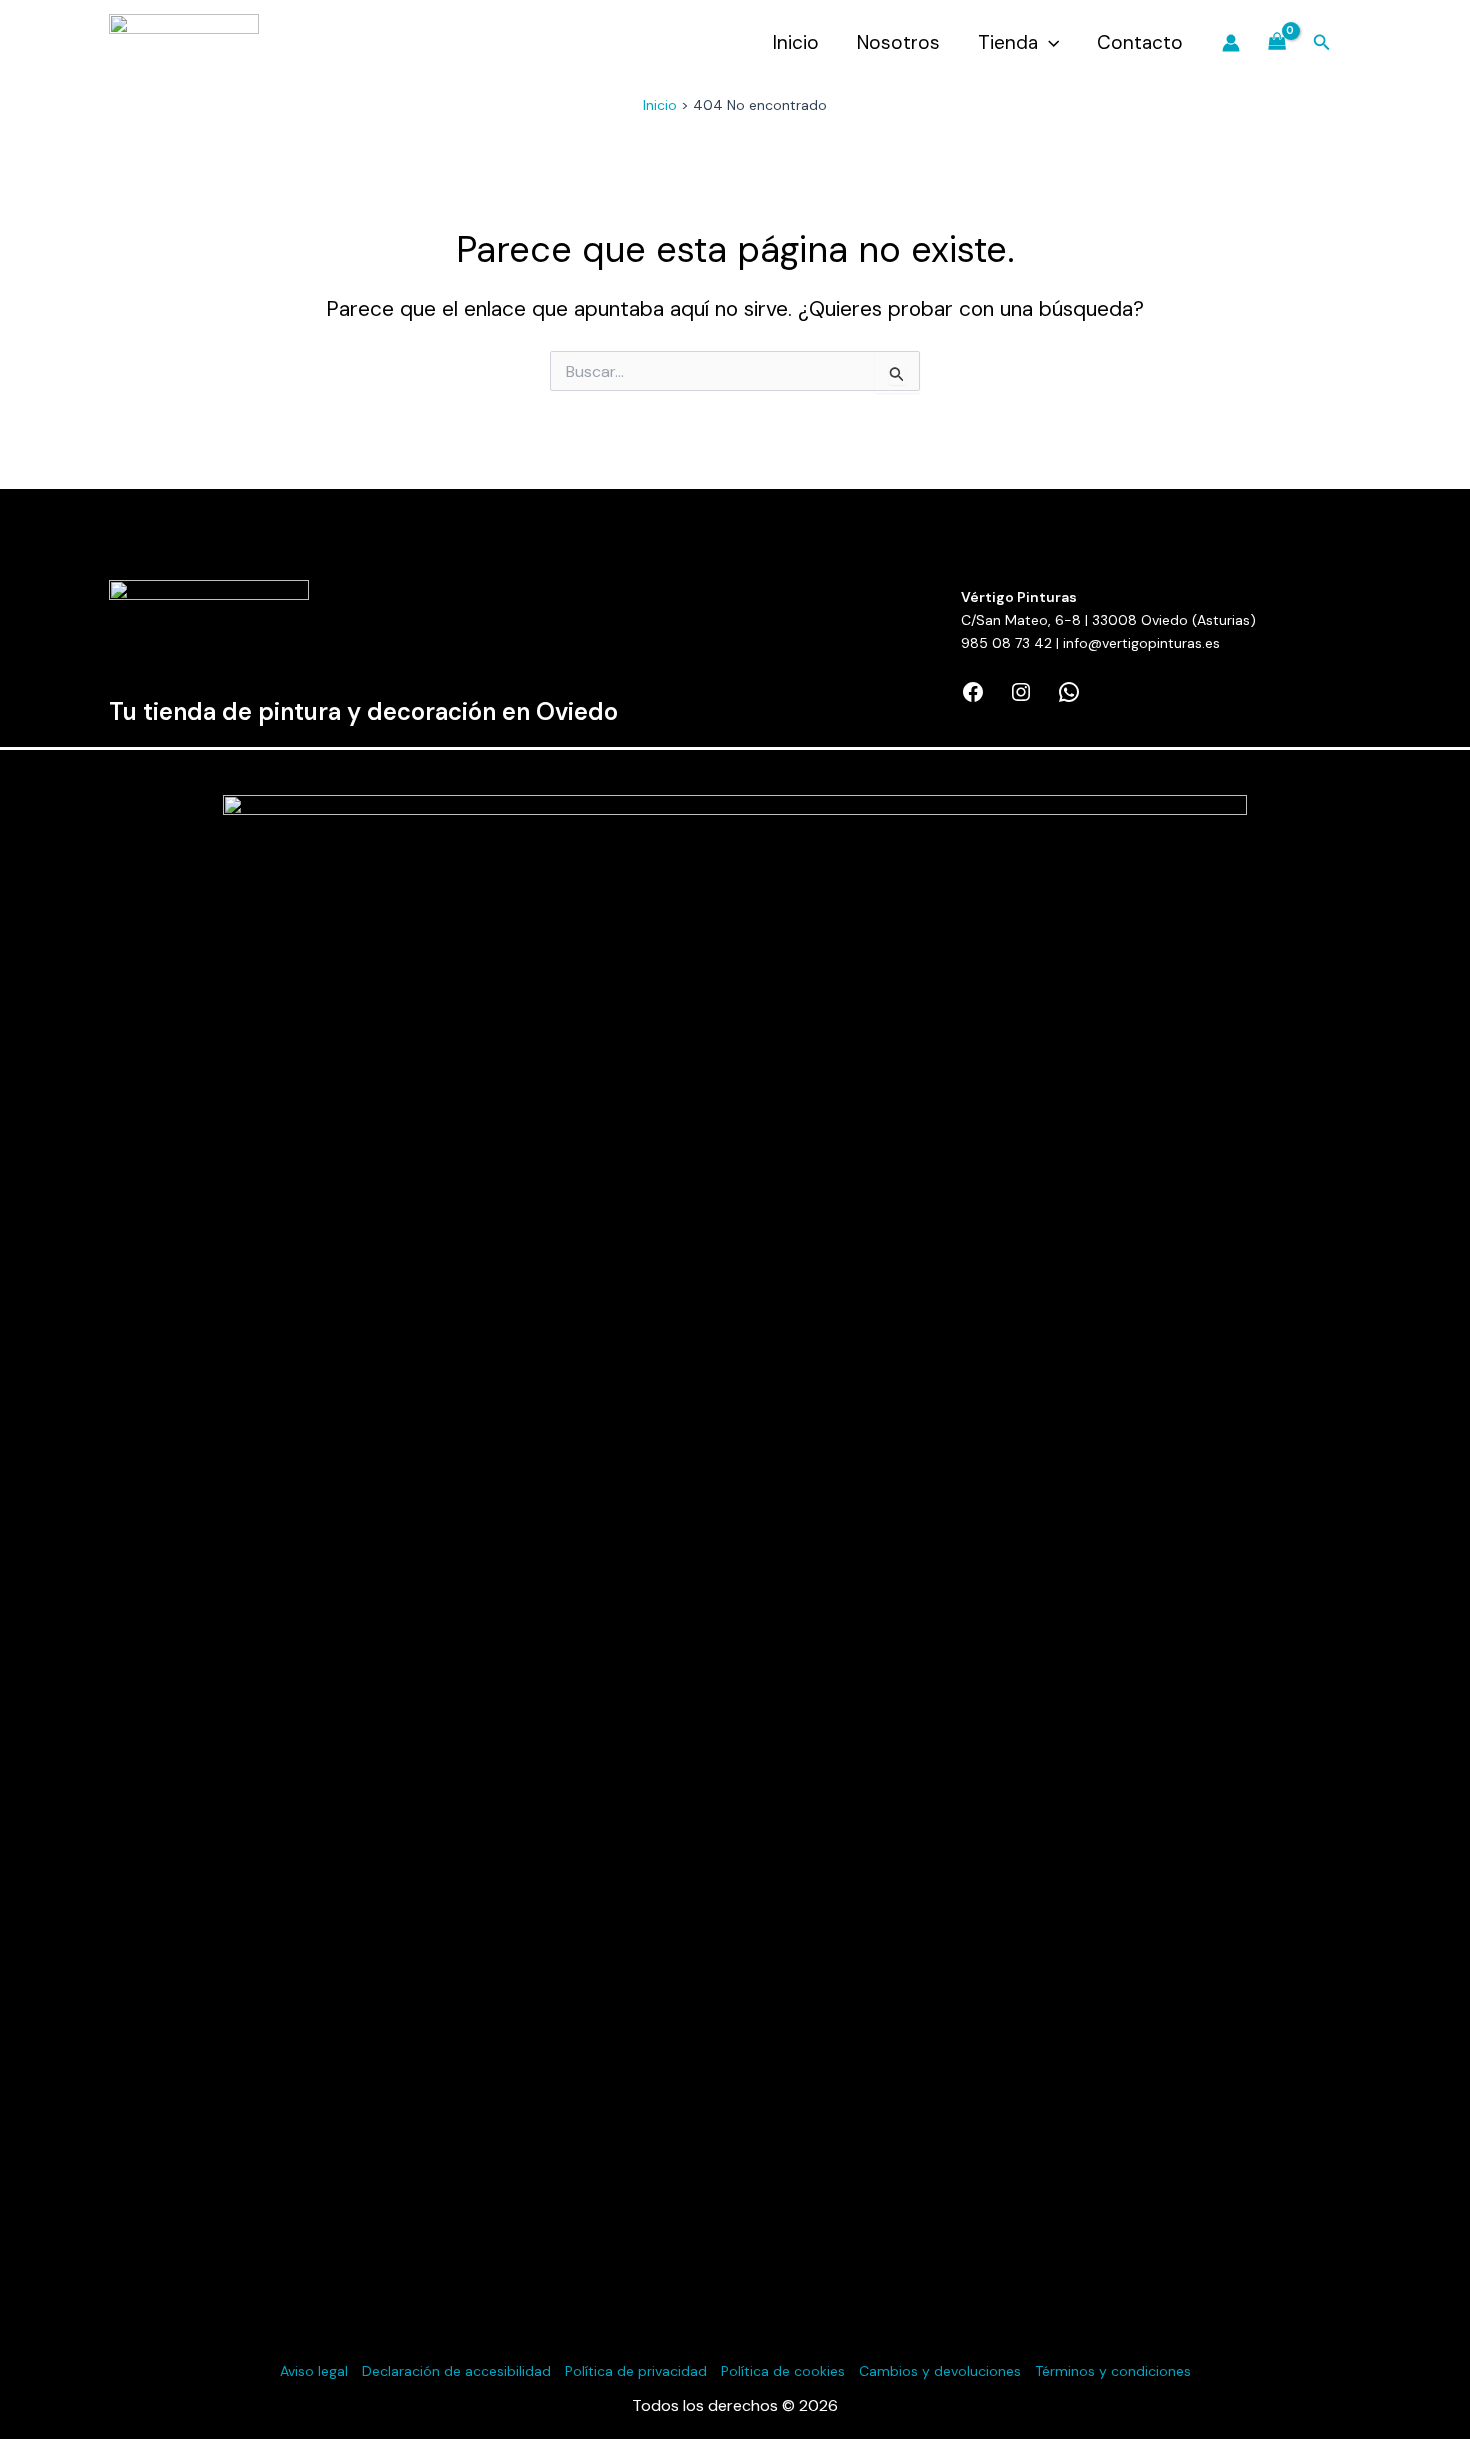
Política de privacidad (636, 2371)
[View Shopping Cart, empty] (1276, 43)
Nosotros (898, 42)
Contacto (1140, 42)
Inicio (796, 42)
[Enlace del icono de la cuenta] (1231, 43)
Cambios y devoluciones (940, 2371)
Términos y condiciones (1113, 2371)
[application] (1048, 43)
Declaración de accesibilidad (456, 2371)
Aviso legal (314, 2371)
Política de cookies (783, 2371)
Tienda (1008, 42)
